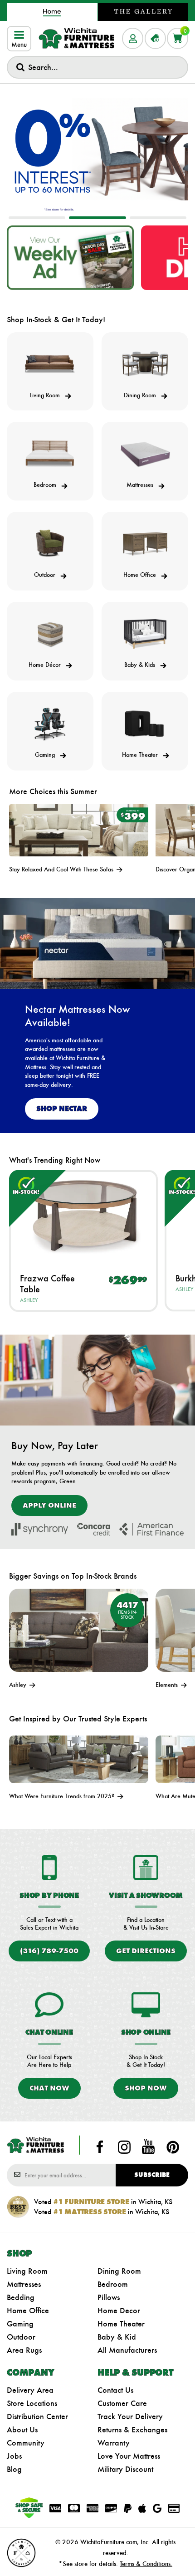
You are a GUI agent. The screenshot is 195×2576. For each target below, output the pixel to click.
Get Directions (146, 1951)
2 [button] (97, 218)
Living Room (27, 2271)
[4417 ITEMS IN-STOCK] (79, 1629)
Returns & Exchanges (132, 2430)
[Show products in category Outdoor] (50, 544)
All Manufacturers (127, 2350)
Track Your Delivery (130, 2416)
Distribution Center (37, 2416)
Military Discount (125, 2469)
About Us (22, 2430)
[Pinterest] (173, 2147)
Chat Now (49, 2088)
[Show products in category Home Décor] (50, 634)
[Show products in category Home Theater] (145, 724)
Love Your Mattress (129, 2456)
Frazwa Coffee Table (47, 1284)
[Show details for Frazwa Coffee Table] (83, 1215)
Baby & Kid (117, 2337)
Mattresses (24, 2284)
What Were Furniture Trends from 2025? (63, 1796)
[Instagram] (124, 2147)
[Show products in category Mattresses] (145, 454)
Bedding (21, 2297)
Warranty (114, 2443)
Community (26, 2443)
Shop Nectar (62, 1108)
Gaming (20, 2324)
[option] (97, 151)
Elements (168, 1685)
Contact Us (115, 2390)
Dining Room (119, 2271)
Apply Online (49, 1505)
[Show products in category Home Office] (145, 544)
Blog (14, 2469)
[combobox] (97, 67)
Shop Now (146, 2088)
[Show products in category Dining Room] (145, 364)
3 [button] (158, 218)
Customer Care (122, 2403)
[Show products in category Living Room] (50, 364)
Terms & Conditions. (146, 2564)
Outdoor (21, 2337)
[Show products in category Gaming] (50, 724)
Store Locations (32, 2403)
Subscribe (152, 2175)
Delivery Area (30, 2390)
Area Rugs (24, 2350)
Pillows (109, 2297)
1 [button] (37, 218)
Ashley (29, 1300)
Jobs (14, 2456)
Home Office (28, 2311)
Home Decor (119, 2311)
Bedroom (113, 2284)
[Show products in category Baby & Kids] (145, 634)
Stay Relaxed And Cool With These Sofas (62, 869)
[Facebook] (100, 2147)
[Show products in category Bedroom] (50, 454)
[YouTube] (148, 2147)
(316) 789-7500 (49, 1951)
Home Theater (121, 2324)
